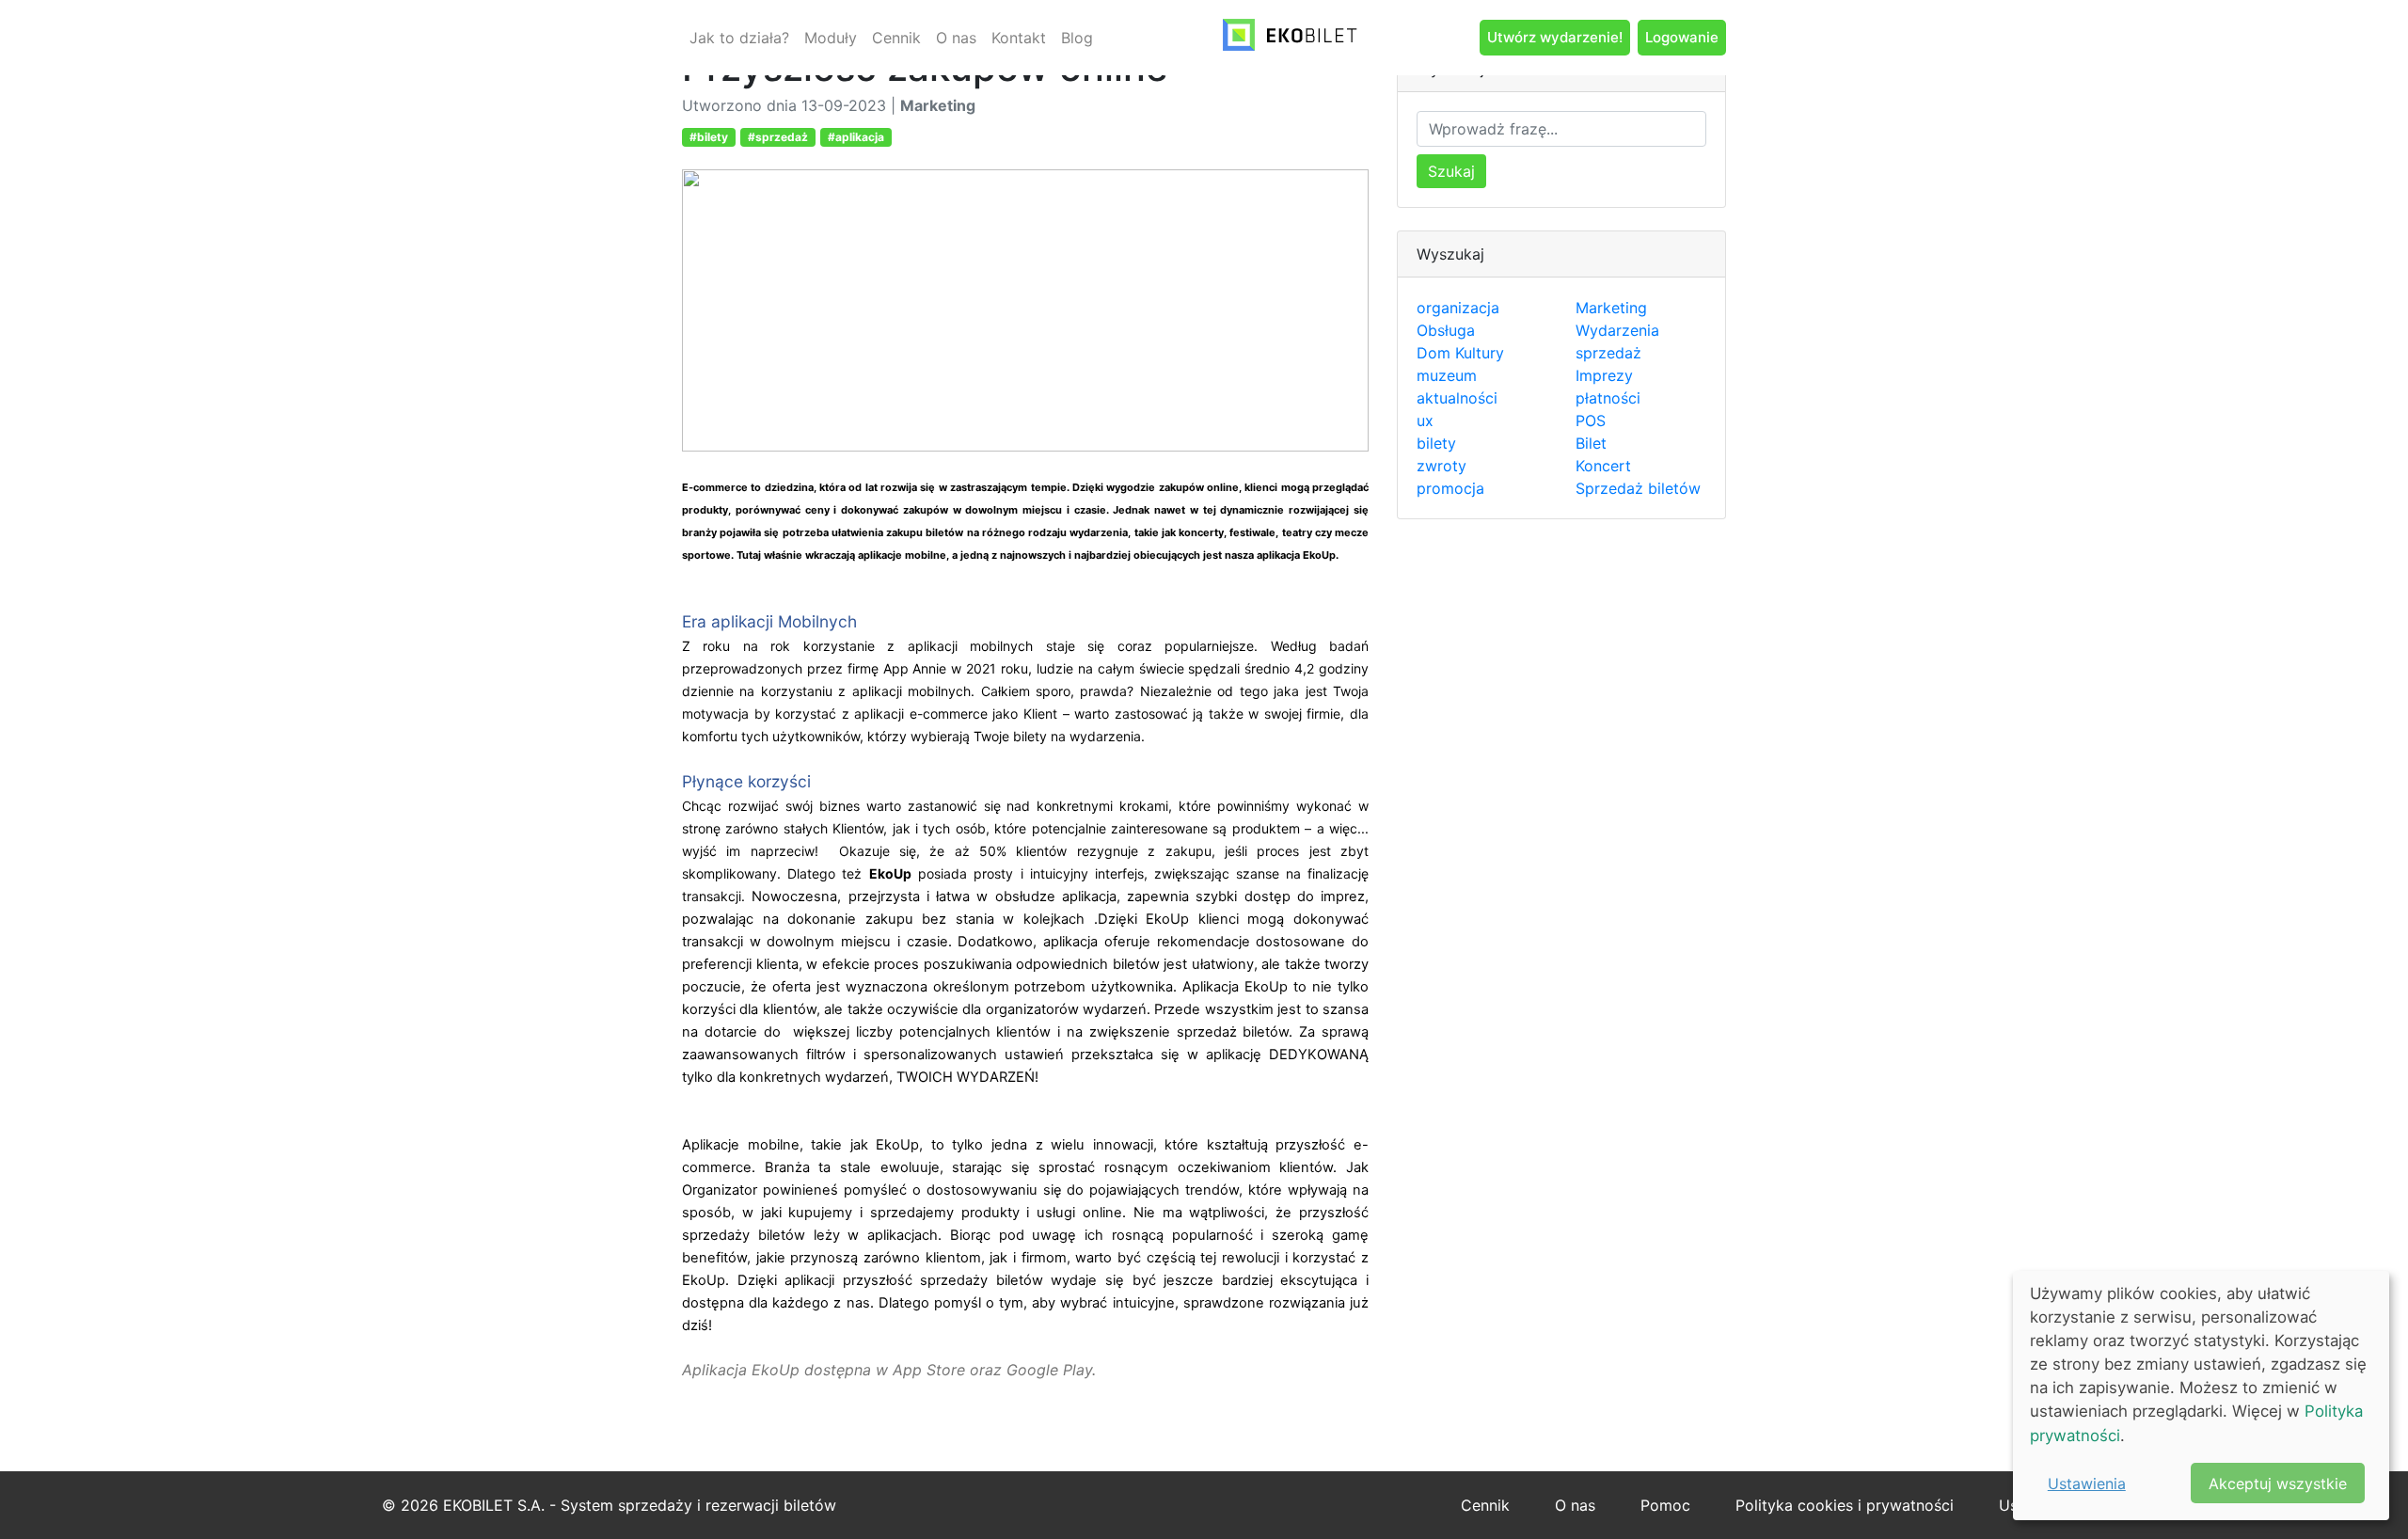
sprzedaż (1608, 353)
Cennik (896, 38)
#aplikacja (856, 137)
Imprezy (1604, 375)
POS (1591, 420)
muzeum (1447, 375)
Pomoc (1665, 1505)
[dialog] (2201, 1396)
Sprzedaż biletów (1638, 488)
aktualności (1457, 398)
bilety (1436, 443)
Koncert (1603, 466)
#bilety (709, 137)
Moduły (831, 38)
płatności (1608, 398)
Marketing (1611, 308)
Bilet (1591, 443)
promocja (1450, 488)
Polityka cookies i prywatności (1845, 1505)
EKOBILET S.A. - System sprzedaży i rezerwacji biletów (640, 1505)
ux (1425, 420)
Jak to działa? (739, 38)
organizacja (1458, 308)
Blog (1077, 38)
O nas (956, 38)
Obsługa (1446, 330)
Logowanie (1682, 37)
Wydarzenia (1617, 330)
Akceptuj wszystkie (2278, 1483)
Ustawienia (2087, 1483)
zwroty (1442, 466)
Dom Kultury (1460, 353)
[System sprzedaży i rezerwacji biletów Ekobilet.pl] (1290, 38)
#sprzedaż (778, 137)
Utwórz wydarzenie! (1555, 37)
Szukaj (1451, 171)
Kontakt (1019, 38)
